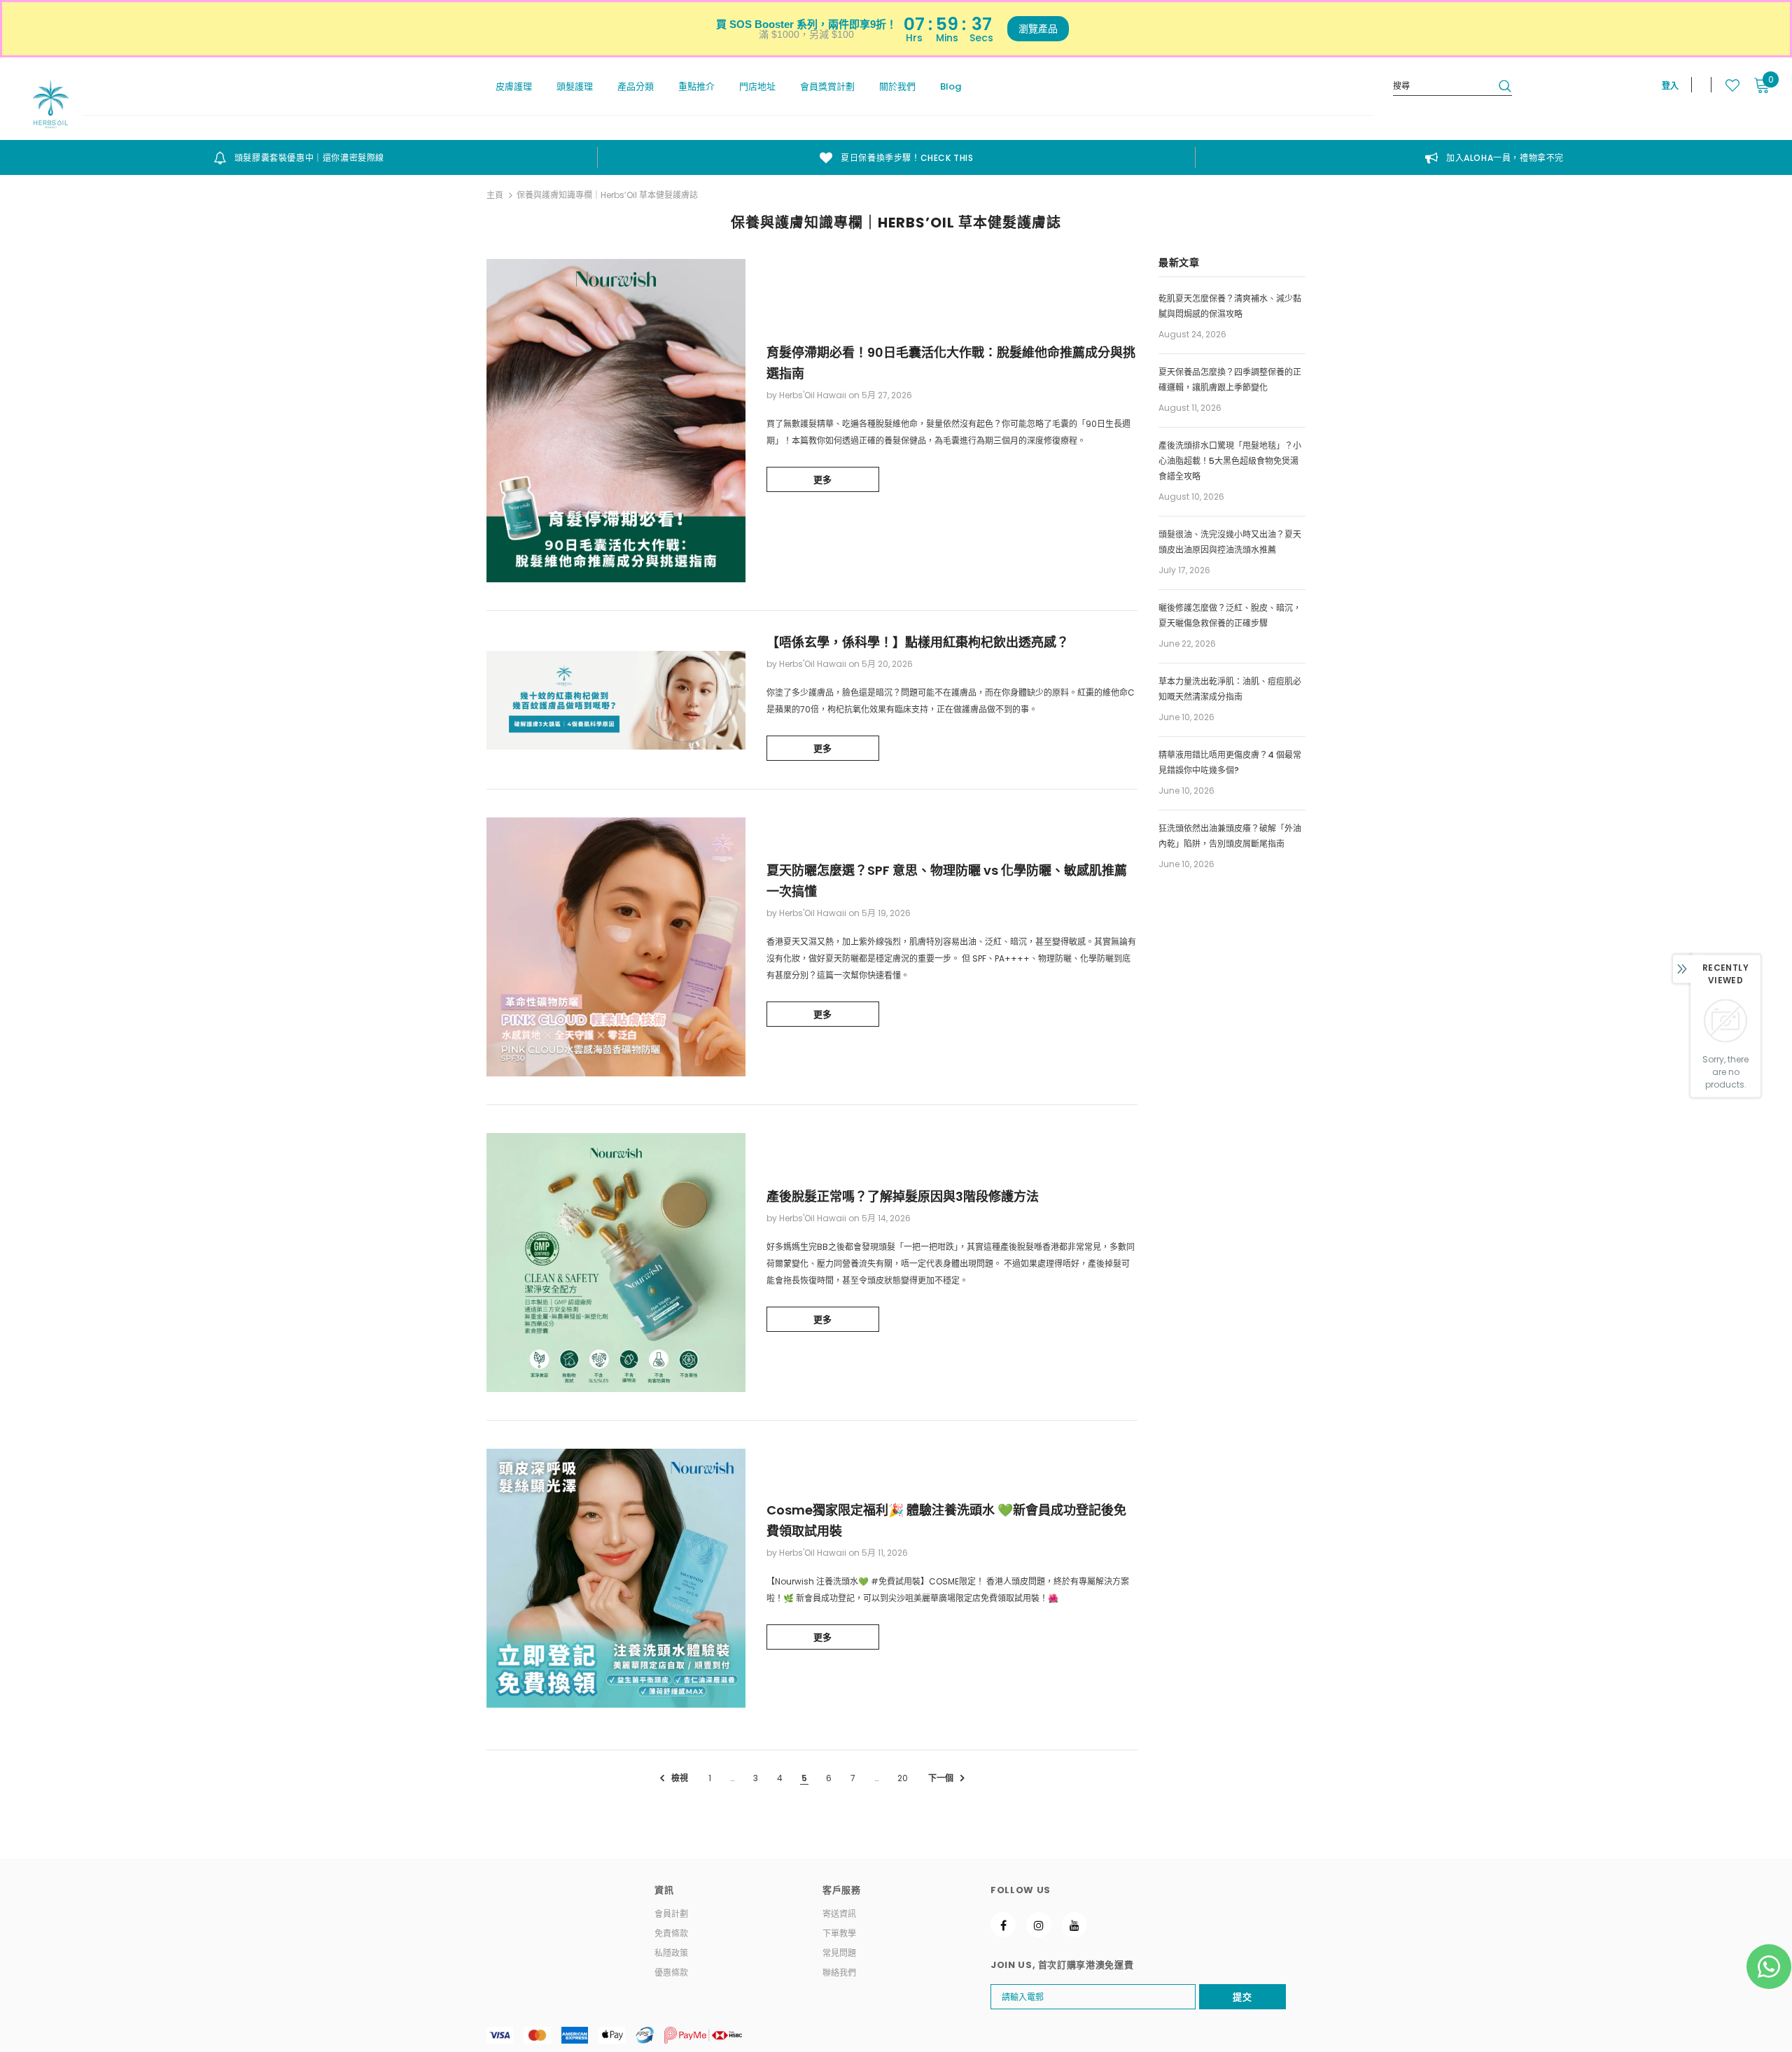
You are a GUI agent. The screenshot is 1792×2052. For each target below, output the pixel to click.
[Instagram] (1039, 1925)
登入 (1670, 86)
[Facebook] (1003, 1925)
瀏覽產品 (1038, 29)
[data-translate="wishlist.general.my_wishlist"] (1725, 85)
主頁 (495, 195)
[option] (299, 157)
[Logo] (51, 104)
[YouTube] (1074, 1925)
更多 (823, 480)
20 (903, 1778)
